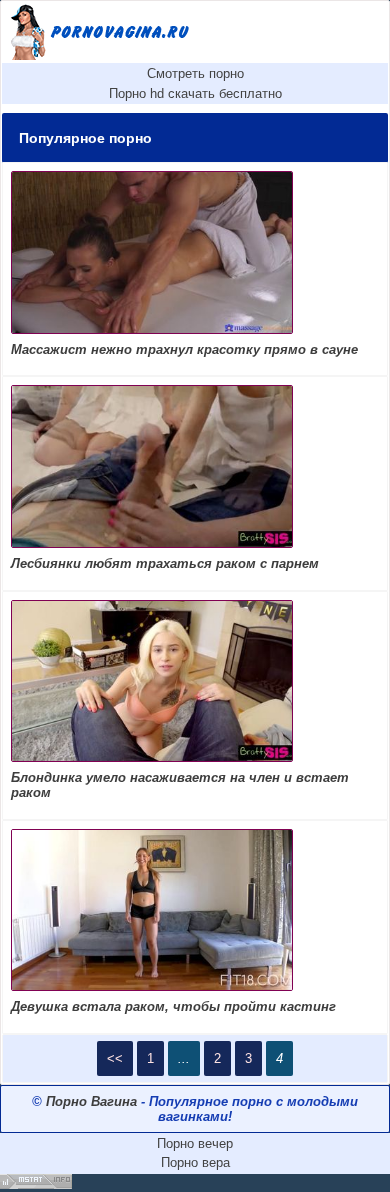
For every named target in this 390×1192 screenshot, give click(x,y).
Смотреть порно (195, 73)
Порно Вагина (91, 1101)
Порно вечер (195, 1143)
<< (115, 1058)
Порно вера (195, 1162)
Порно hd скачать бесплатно (195, 93)
